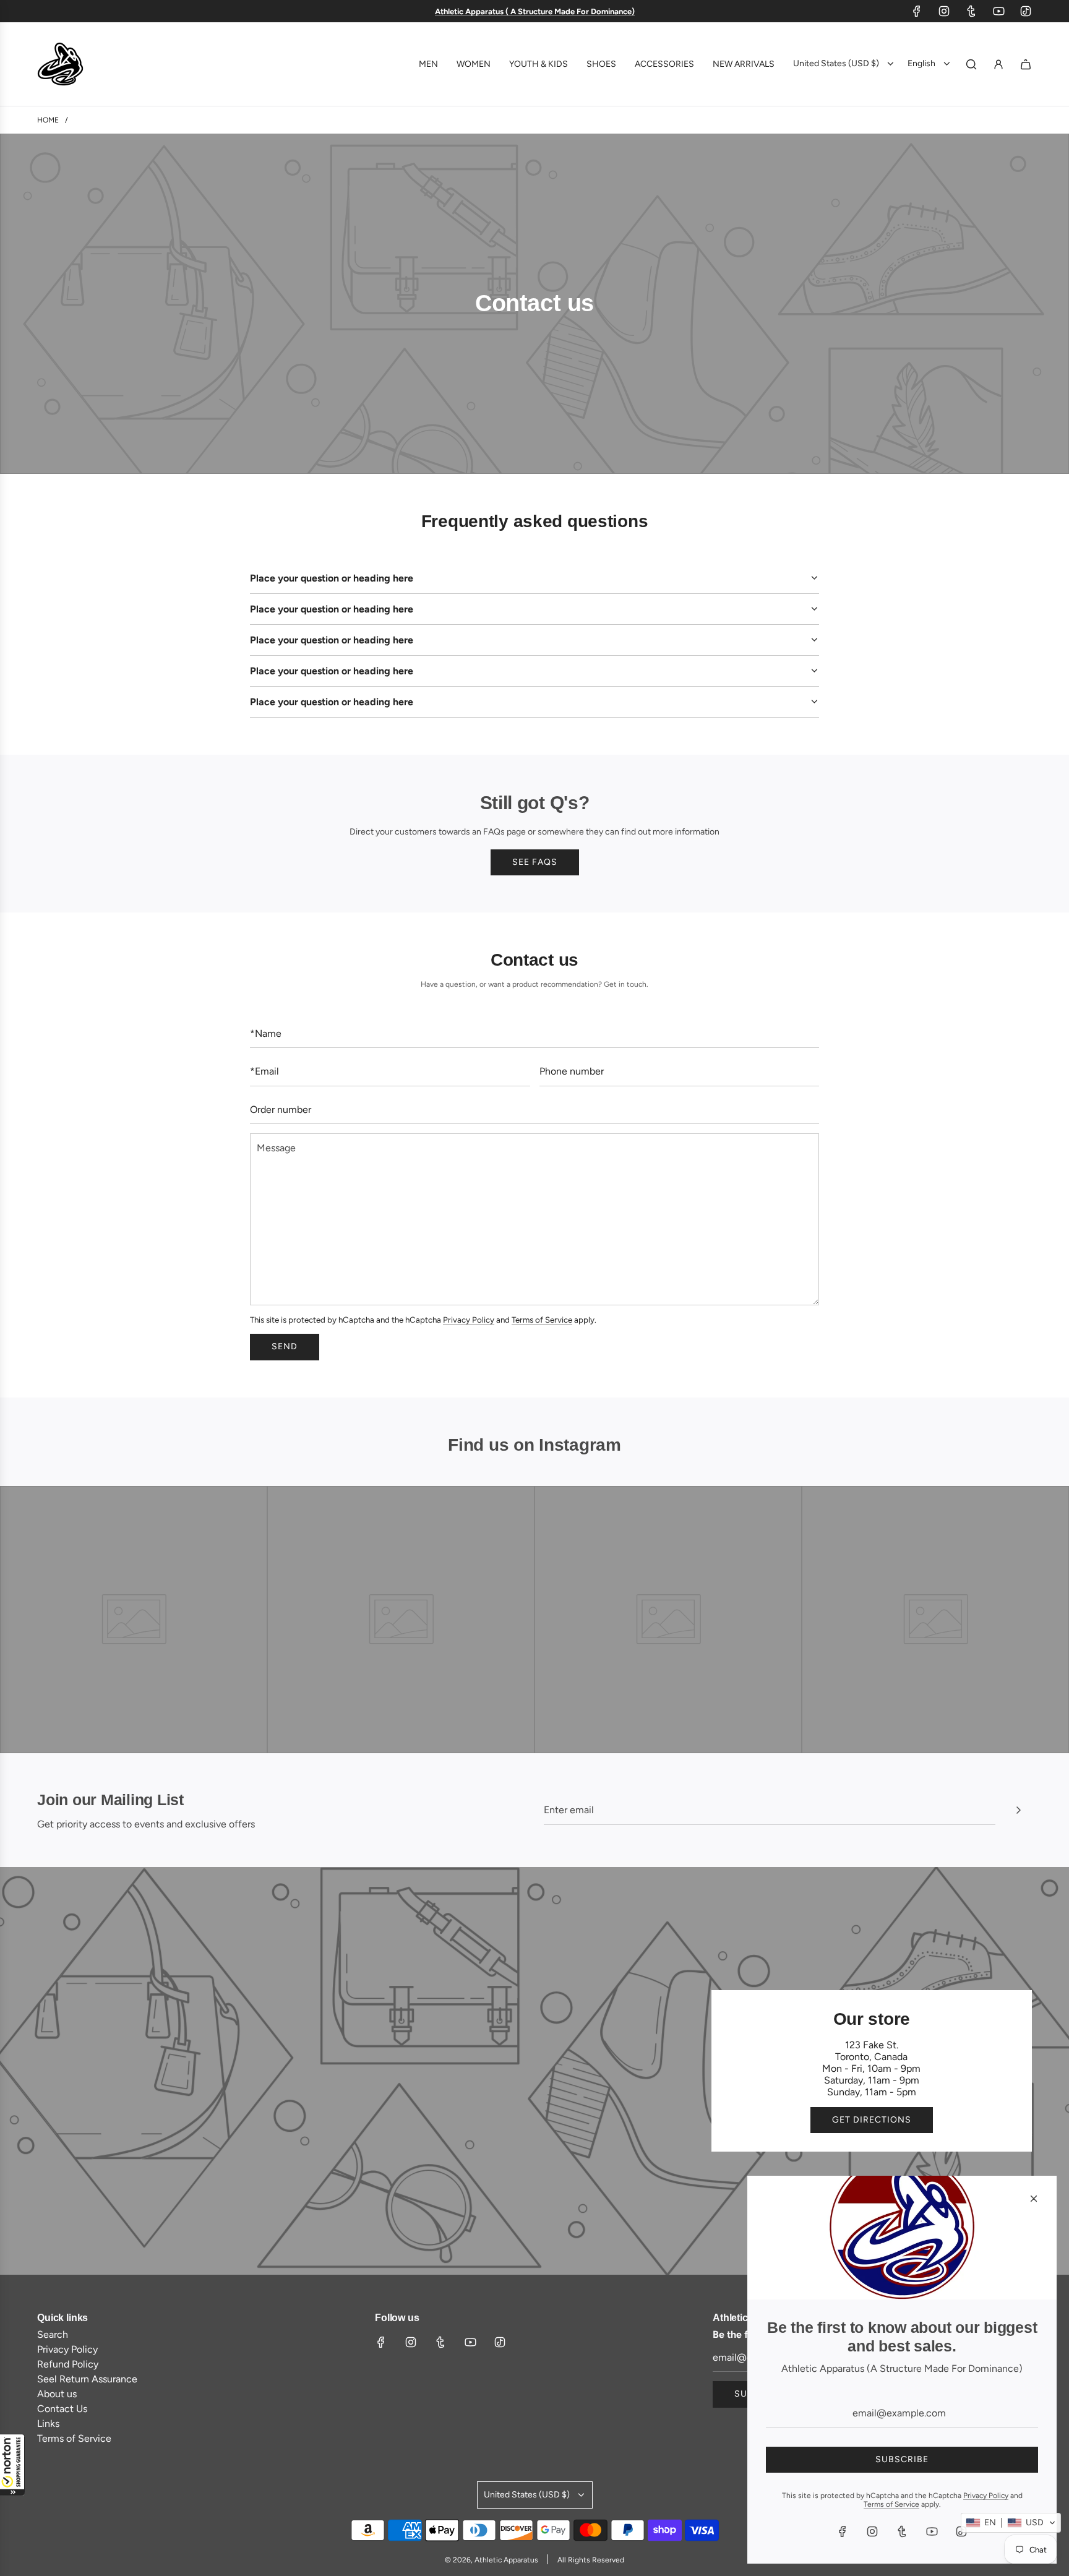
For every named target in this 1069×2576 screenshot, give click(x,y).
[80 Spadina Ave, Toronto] (534, 2071)
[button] (12, 2465)
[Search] (971, 64)
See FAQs (535, 862)
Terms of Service (542, 1320)
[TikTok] (1026, 11)
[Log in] (998, 64)
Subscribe (902, 2459)
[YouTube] (998, 11)
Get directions (872, 2120)
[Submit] (1018, 1810)
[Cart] (1026, 64)
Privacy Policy (469, 1320)
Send (285, 1346)
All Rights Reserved (591, 2560)
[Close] (1034, 2199)
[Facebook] (917, 11)
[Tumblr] (971, 11)
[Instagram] (944, 11)
